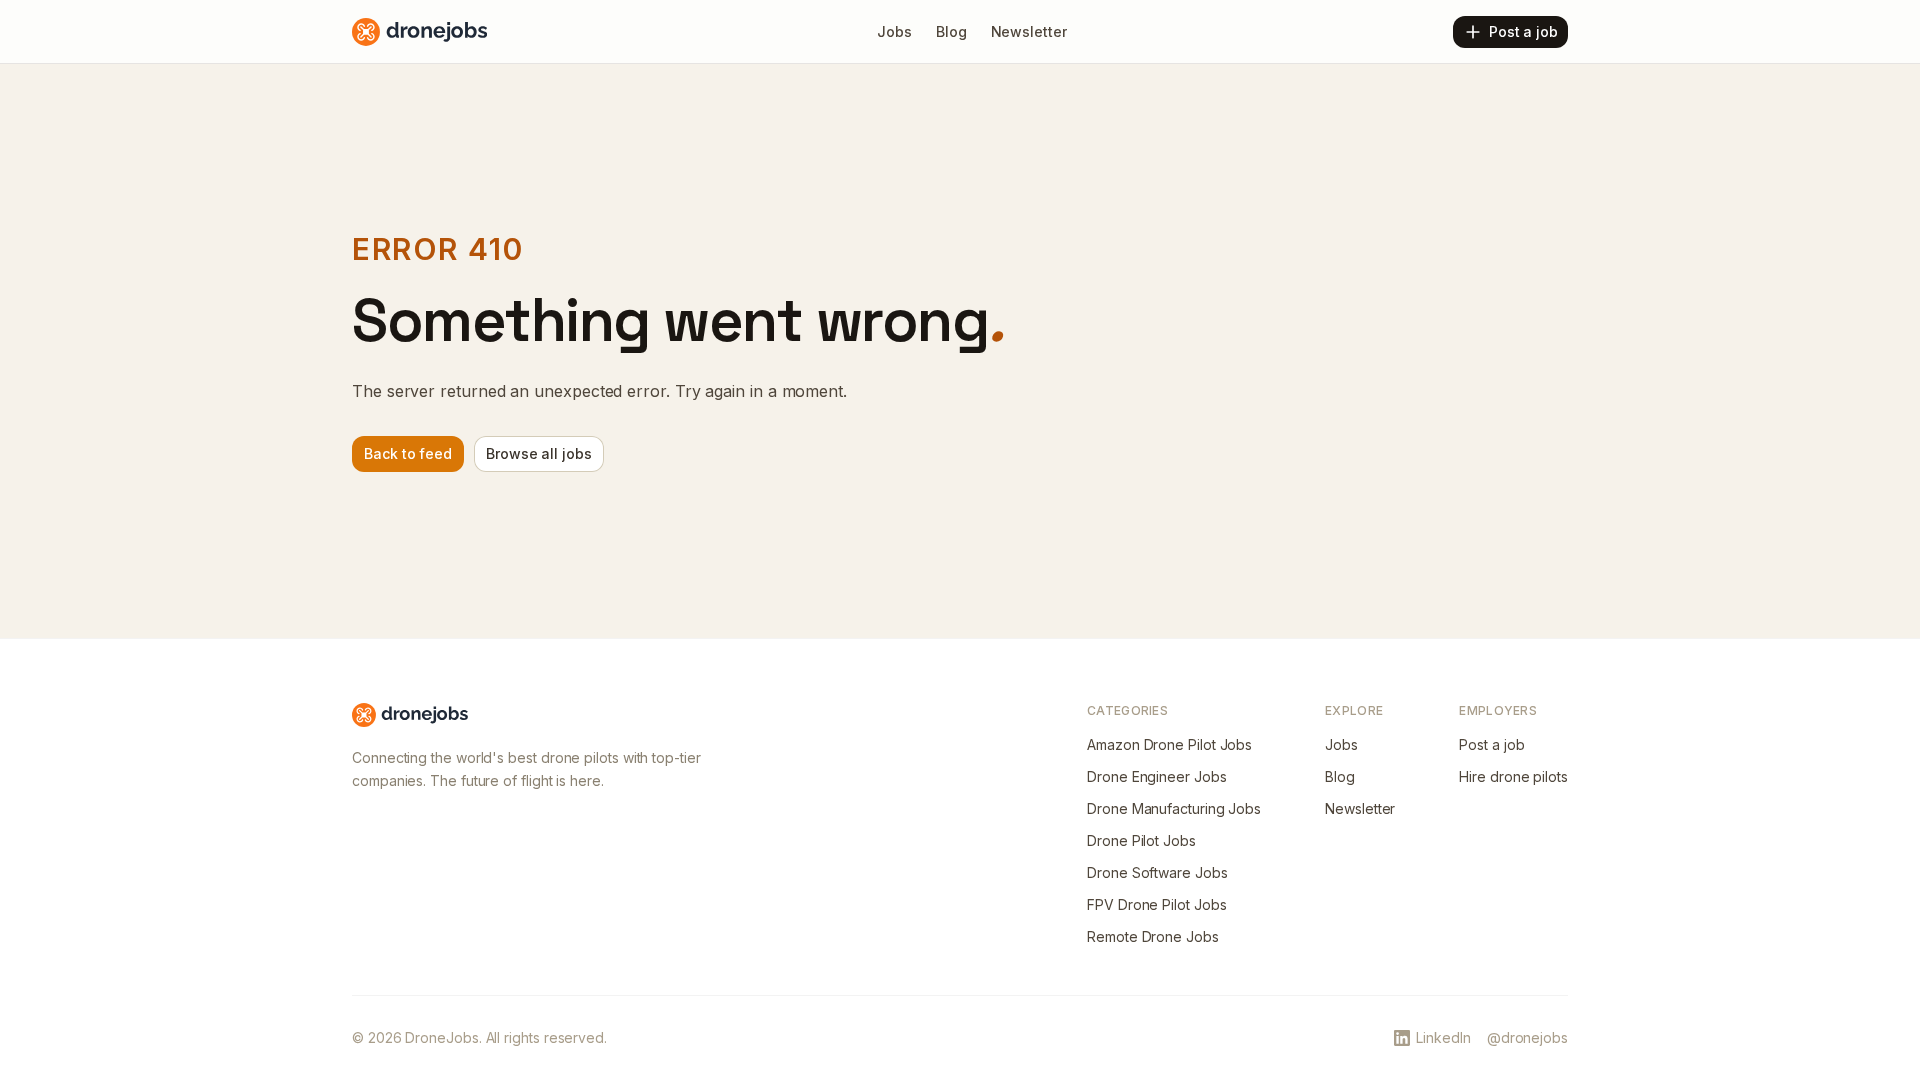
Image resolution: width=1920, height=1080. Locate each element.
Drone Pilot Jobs (1141, 840)
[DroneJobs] (419, 32)
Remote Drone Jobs (1153, 936)
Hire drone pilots (1513, 776)
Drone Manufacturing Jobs (1174, 808)
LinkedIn (1443, 1037)
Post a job (1491, 744)
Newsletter (1360, 808)
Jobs (1341, 744)
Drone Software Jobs (1157, 872)
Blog (1340, 776)
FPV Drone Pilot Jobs (1156, 904)
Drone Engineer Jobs (1156, 776)
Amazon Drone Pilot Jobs (1169, 744)
